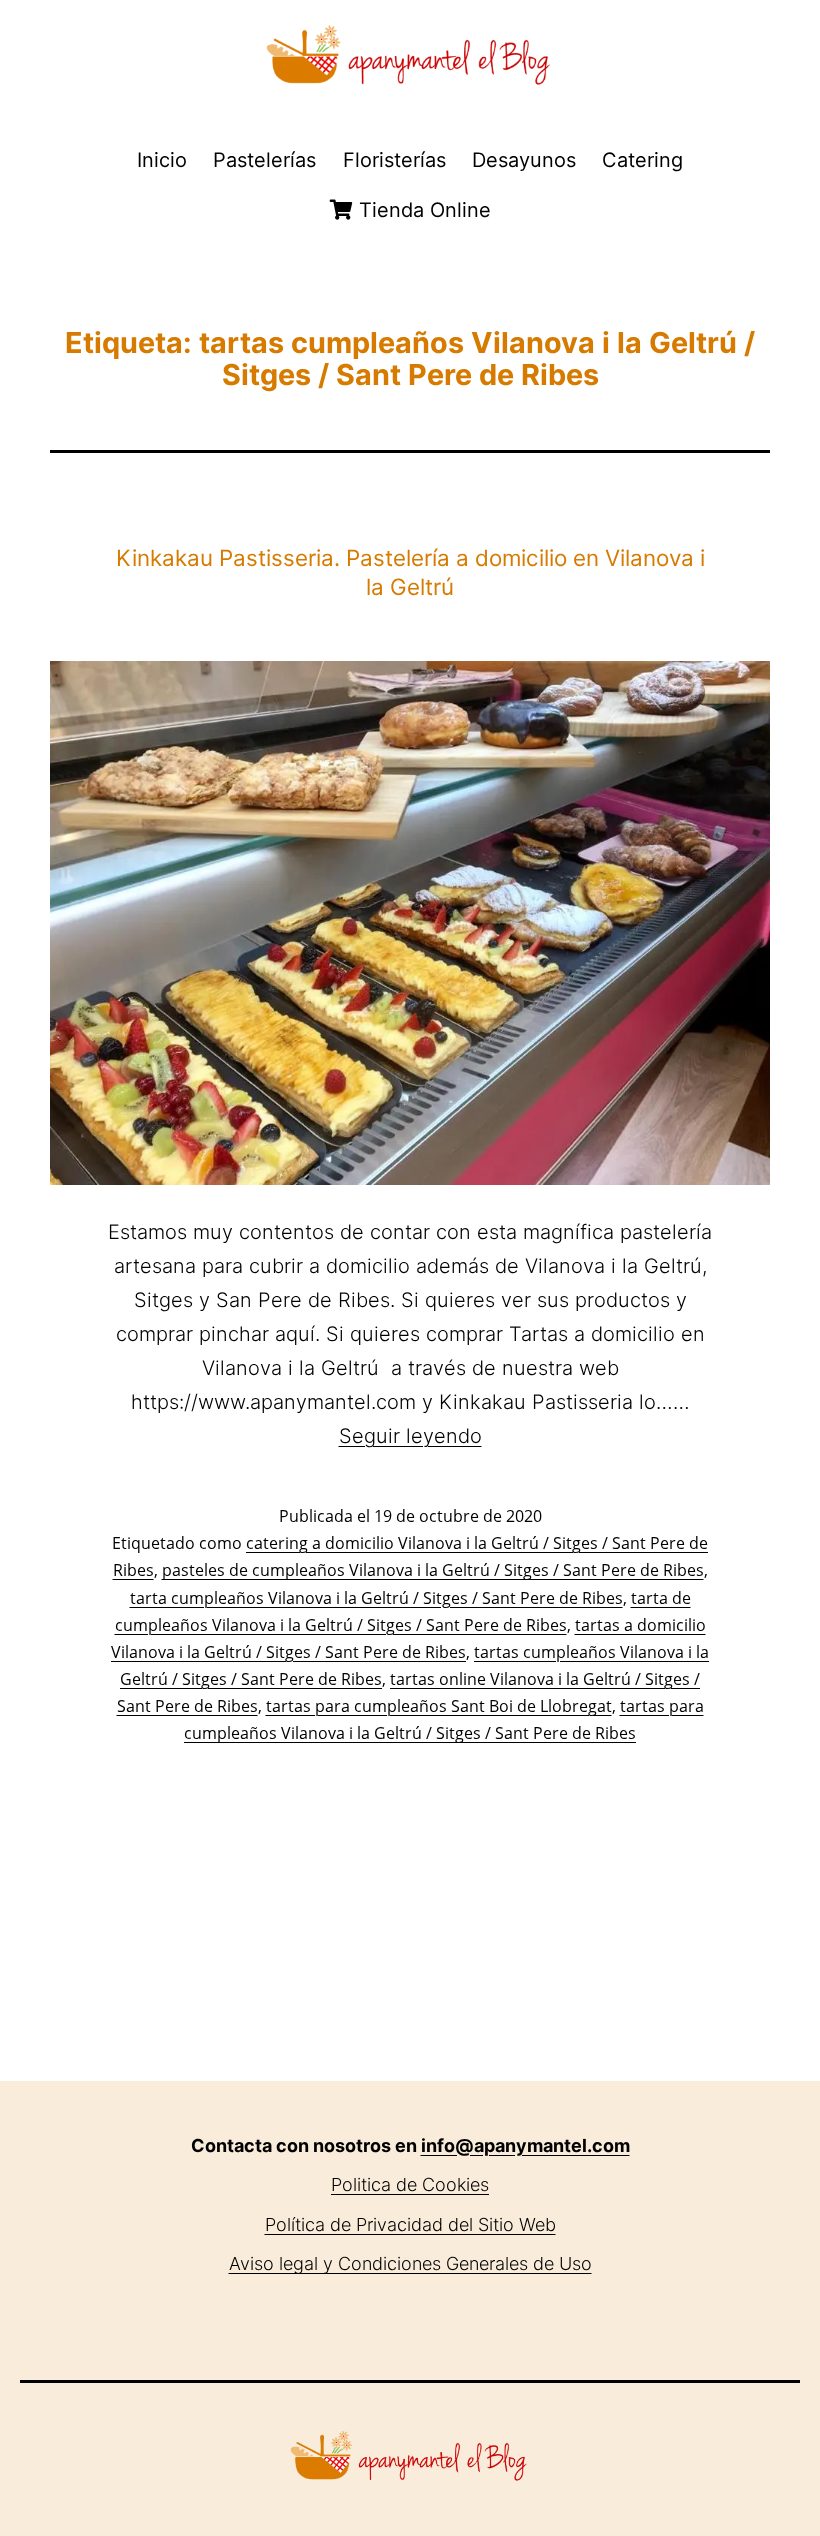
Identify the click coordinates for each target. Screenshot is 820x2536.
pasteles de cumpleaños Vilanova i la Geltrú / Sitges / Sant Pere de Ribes (433, 1570)
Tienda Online (422, 210)
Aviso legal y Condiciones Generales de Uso (410, 2263)
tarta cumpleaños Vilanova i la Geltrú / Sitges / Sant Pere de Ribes (376, 1598)
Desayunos (524, 160)
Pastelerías (264, 160)
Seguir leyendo (410, 1436)
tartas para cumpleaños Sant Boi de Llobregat (439, 1706)
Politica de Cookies (410, 2184)
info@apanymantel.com (525, 2145)
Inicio (162, 160)
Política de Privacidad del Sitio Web (410, 2224)
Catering (642, 160)
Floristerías (394, 160)
